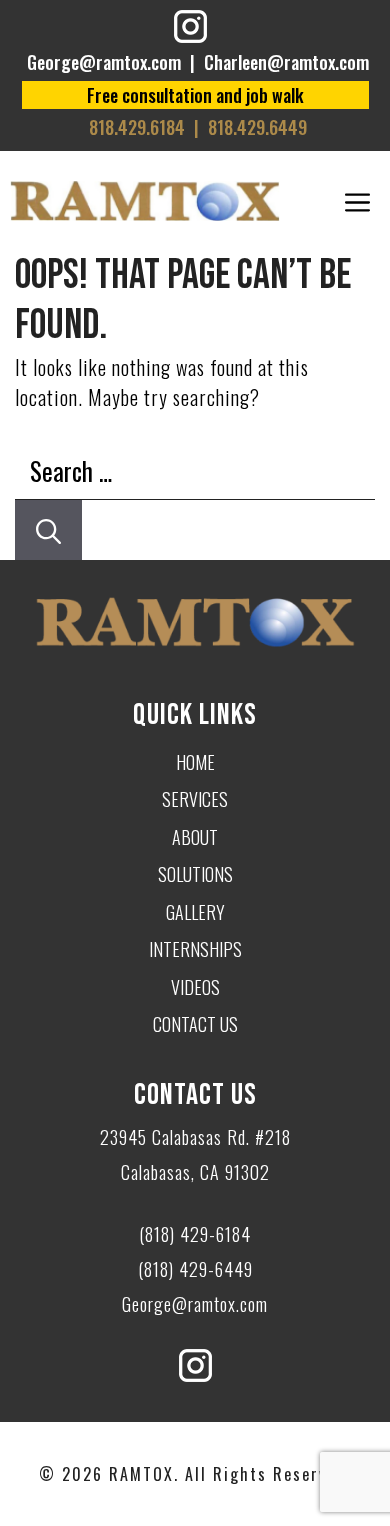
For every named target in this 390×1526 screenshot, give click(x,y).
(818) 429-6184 (195, 1234)
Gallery (195, 912)
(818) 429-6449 (195, 1269)
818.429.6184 (137, 127)
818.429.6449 (257, 127)
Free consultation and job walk (195, 95)
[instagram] (190, 29)
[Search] (48, 530)
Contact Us (195, 1024)
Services (195, 799)
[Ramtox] (145, 201)
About (195, 837)
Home (195, 762)
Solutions (195, 874)
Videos (195, 987)
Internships (195, 949)
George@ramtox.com (104, 62)
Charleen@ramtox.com (286, 62)
